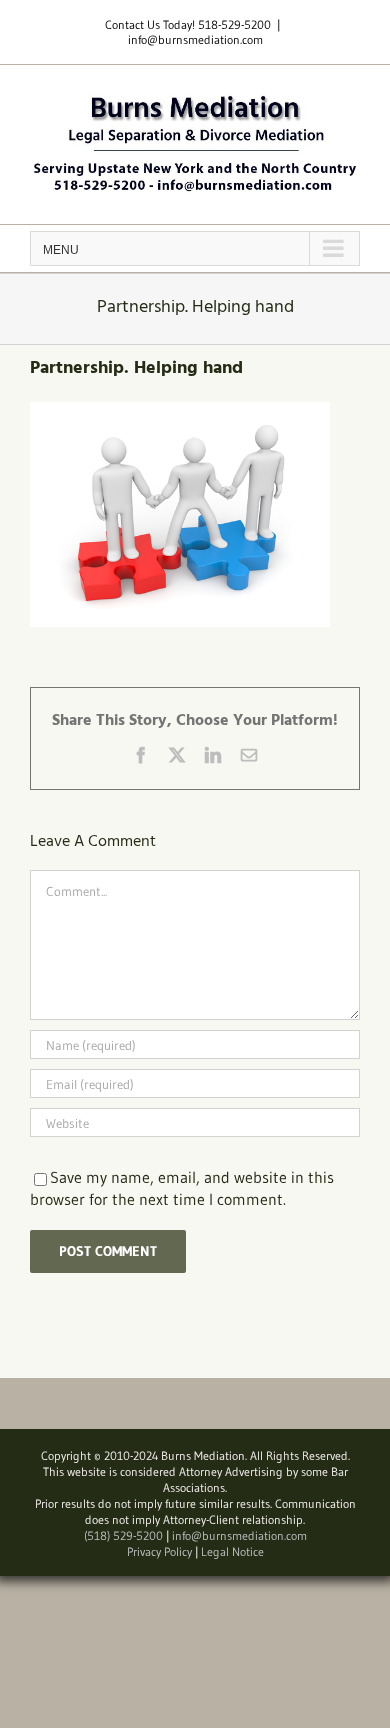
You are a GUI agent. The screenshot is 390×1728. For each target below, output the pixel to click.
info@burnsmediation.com (195, 39)
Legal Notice (232, 1551)
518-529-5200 (234, 24)
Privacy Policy (159, 1551)
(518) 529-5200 (123, 1535)
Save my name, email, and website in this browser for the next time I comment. (182, 1187)
